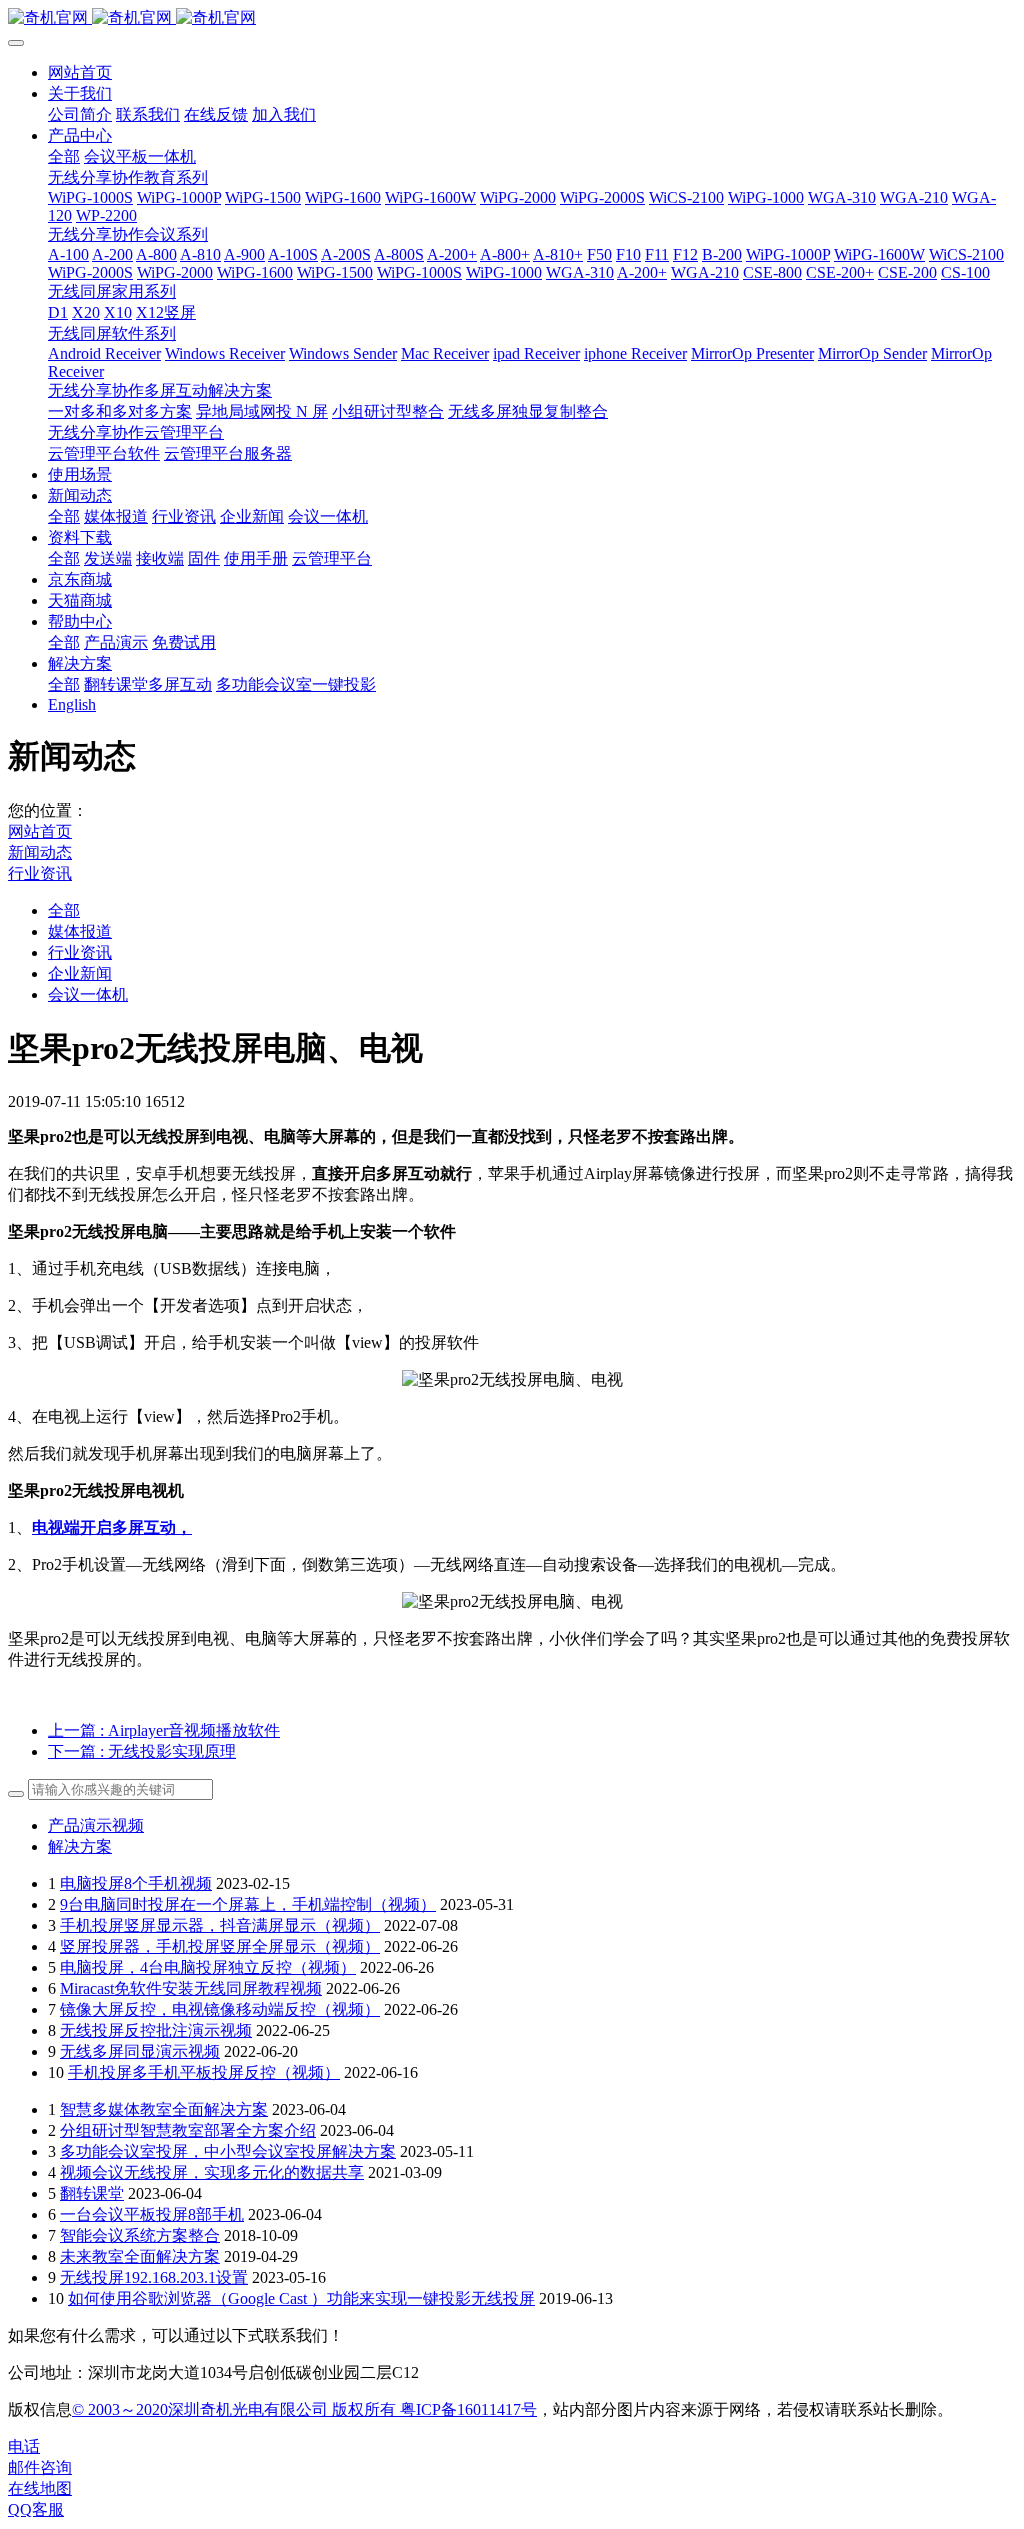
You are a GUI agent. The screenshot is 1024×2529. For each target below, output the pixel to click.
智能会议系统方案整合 (140, 2235)
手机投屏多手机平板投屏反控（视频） (204, 2072)
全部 (64, 156)
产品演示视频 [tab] (96, 1825)
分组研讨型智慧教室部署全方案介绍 (188, 2130)
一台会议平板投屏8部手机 (152, 2214)
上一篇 (164, 1730)
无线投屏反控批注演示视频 (156, 2030)
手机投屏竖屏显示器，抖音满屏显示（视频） (220, 1925)
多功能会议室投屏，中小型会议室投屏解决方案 (228, 2151)
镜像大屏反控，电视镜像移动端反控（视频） (220, 2009)
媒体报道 (80, 931)
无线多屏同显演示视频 (140, 2051)
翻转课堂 (92, 2193)
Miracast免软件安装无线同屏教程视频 (191, 1988)
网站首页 (80, 72)
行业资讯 (40, 873)
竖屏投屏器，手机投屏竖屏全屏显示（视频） (220, 1946)
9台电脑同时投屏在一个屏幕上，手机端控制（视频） (248, 1904)
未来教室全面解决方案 (140, 2256)
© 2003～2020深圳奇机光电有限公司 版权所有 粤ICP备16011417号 (304, 2409)
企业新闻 (80, 973)
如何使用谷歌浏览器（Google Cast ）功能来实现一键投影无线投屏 (301, 2298)
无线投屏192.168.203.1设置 (154, 2277)
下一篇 (142, 1751)
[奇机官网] (512, 18)
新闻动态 (40, 852)
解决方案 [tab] (80, 1846)
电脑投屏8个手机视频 (136, 1883)
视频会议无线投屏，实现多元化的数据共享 (212, 2172)
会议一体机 (88, 994)
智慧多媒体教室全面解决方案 (164, 2109)
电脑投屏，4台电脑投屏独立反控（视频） (208, 1967)
